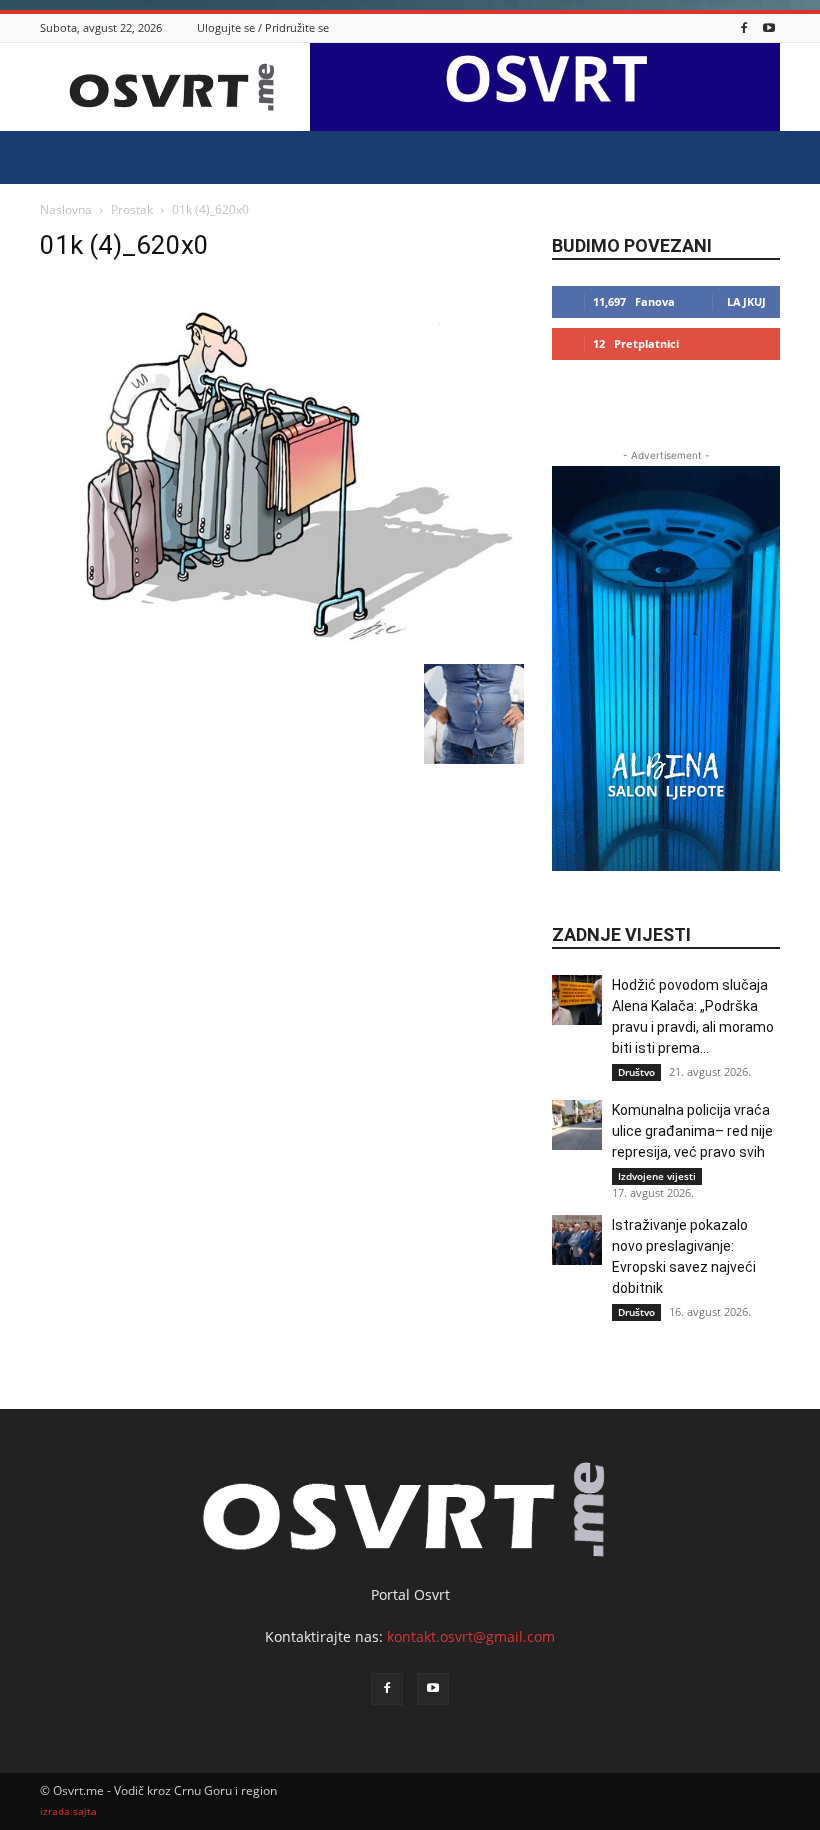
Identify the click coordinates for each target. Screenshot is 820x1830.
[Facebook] (744, 27)
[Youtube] (769, 27)
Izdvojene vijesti (657, 1176)
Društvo (636, 1072)
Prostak (132, 209)
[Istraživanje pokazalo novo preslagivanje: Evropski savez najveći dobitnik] (577, 1240)
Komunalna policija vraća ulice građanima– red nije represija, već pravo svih (692, 1131)
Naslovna (66, 209)
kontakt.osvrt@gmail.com (471, 1636)
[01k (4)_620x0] (282, 643)
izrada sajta (68, 1811)
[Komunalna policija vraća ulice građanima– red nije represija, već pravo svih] (577, 1125)
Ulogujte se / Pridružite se (263, 27)
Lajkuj (746, 301)
